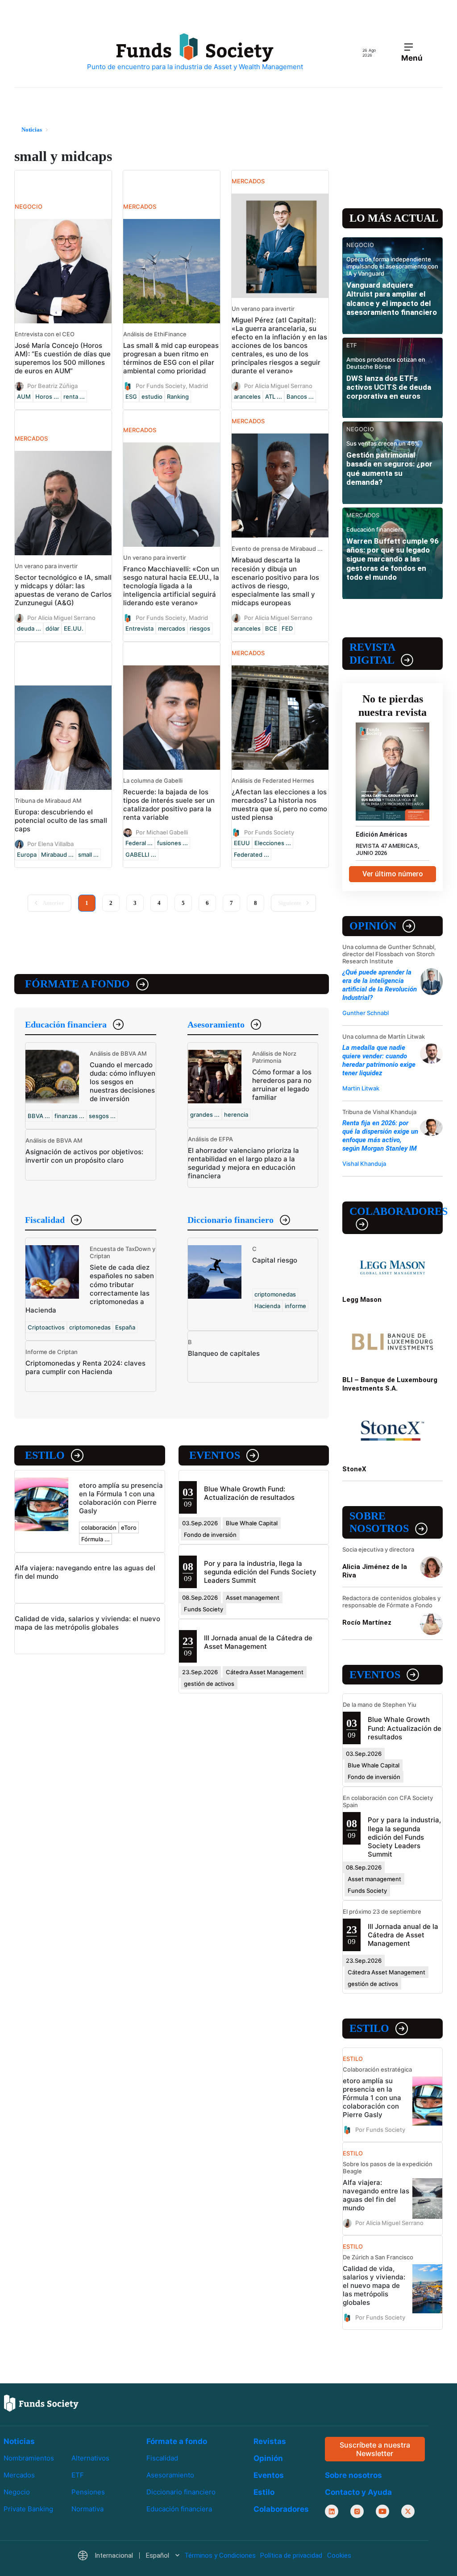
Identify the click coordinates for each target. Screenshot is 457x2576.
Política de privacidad (291, 2556)
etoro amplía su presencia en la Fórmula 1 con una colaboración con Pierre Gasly (121, 1498)
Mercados (19, 2475)
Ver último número (393, 874)
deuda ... (29, 628)
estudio (152, 396)
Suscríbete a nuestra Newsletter (375, 2449)
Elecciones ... (273, 843)
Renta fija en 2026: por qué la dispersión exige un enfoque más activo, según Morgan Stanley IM (380, 1136)
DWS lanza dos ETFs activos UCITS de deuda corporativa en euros (389, 387)
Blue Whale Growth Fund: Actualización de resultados (249, 1493)
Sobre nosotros (379, 1522)
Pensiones (88, 2492)
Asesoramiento (216, 1024)
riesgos (200, 628)
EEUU (242, 843)
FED (287, 628)
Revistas (270, 2441)
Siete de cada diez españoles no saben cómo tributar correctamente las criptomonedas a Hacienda (90, 1288)
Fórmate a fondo (77, 984)
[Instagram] (357, 2512)
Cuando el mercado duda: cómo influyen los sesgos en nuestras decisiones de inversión (123, 1082)
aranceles (247, 396)
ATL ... (274, 396)
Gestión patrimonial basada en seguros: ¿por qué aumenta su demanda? (389, 469)
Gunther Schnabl (366, 1013)
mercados (172, 628)
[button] (128, 2556)
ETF (78, 2475)
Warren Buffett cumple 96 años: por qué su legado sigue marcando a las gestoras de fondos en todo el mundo (393, 559)
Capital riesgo (275, 1260)
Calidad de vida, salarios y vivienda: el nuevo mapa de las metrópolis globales (87, 1623)
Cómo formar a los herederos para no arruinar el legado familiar (282, 1085)
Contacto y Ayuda (358, 2493)
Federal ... (139, 843)
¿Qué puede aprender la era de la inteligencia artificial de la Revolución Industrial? (380, 985)
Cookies (339, 2556)
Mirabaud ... (57, 855)
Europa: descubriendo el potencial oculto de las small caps (61, 820)
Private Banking (28, 2509)
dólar (52, 628)
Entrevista (139, 628)
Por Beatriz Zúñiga (52, 386)
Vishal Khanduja (364, 1164)
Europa (27, 855)
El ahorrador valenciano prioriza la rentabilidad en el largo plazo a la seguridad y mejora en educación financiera (243, 1163)
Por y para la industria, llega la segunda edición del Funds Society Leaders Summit (260, 1572)
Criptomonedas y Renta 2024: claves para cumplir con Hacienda (85, 1367)
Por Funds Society (269, 832)
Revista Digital (372, 654)
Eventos (215, 1455)
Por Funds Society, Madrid (172, 386)
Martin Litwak (361, 1088)
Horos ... (47, 396)
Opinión (373, 926)
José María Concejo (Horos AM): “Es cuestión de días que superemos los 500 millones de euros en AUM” (63, 358)
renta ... (74, 396)
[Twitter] (408, 2512)
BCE (271, 628)
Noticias (19, 2441)
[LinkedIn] (332, 2512)
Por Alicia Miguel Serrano (278, 386)
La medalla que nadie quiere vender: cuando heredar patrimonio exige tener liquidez (379, 1060)
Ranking (178, 396)
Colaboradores (396, 1211)
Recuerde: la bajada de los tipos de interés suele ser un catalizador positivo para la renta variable (169, 805)
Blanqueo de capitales (224, 1353)
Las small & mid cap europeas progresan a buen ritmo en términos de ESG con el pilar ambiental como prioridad (171, 358)
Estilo (45, 1455)
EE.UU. (74, 628)
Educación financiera (66, 1024)
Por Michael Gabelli (162, 832)
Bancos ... (300, 396)
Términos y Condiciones (220, 2556)
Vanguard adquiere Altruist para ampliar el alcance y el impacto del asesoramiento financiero (392, 299)
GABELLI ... (141, 855)
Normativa (87, 2509)
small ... (88, 855)
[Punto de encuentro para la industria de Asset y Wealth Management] (195, 52)
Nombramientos (29, 2458)
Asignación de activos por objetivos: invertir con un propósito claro (84, 1156)
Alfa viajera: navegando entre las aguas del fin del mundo (376, 2195)
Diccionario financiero (231, 1220)
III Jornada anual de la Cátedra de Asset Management (258, 1642)
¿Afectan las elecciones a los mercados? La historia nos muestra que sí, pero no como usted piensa (279, 805)
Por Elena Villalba (50, 844)
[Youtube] (382, 2512)
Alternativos (90, 2458)
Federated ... (251, 855)
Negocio (17, 2492)
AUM (24, 396)
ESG (131, 396)
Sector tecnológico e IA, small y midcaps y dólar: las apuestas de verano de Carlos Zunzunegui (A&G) (63, 590)
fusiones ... (172, 843)
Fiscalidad (45, 1220)
